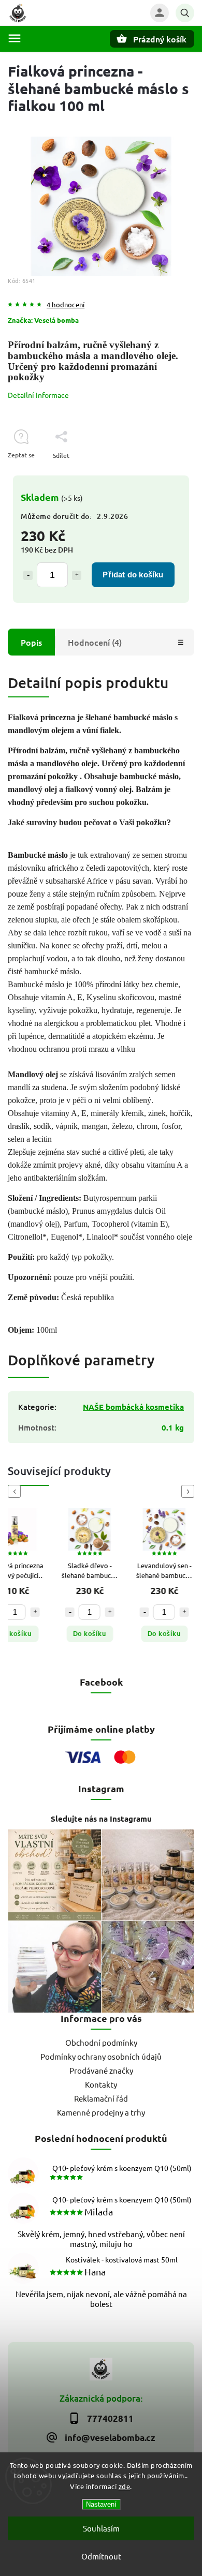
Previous (16, 1491)
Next (190, 1491)
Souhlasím (101, 2528)
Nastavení (101, 2504)
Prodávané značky (101, 2070)
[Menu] (15, 38)
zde (125, 2486)
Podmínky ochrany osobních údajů (101, 2056)
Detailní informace (38, 395)
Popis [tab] (31, 642)
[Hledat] (185, 13)
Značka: (43, 320)
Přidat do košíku (133, 575)
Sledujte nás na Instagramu (101, 1819)
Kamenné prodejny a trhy (101, 2112)
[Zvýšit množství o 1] (77, 575)
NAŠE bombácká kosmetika (133, 1407)
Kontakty (101, 2084)
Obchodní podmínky (101, 2042)
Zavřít (162, 474)
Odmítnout (101, 2556)
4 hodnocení (66, 305)
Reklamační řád (101, 2098)
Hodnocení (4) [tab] (95, 642)
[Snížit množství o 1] (28, 575)
